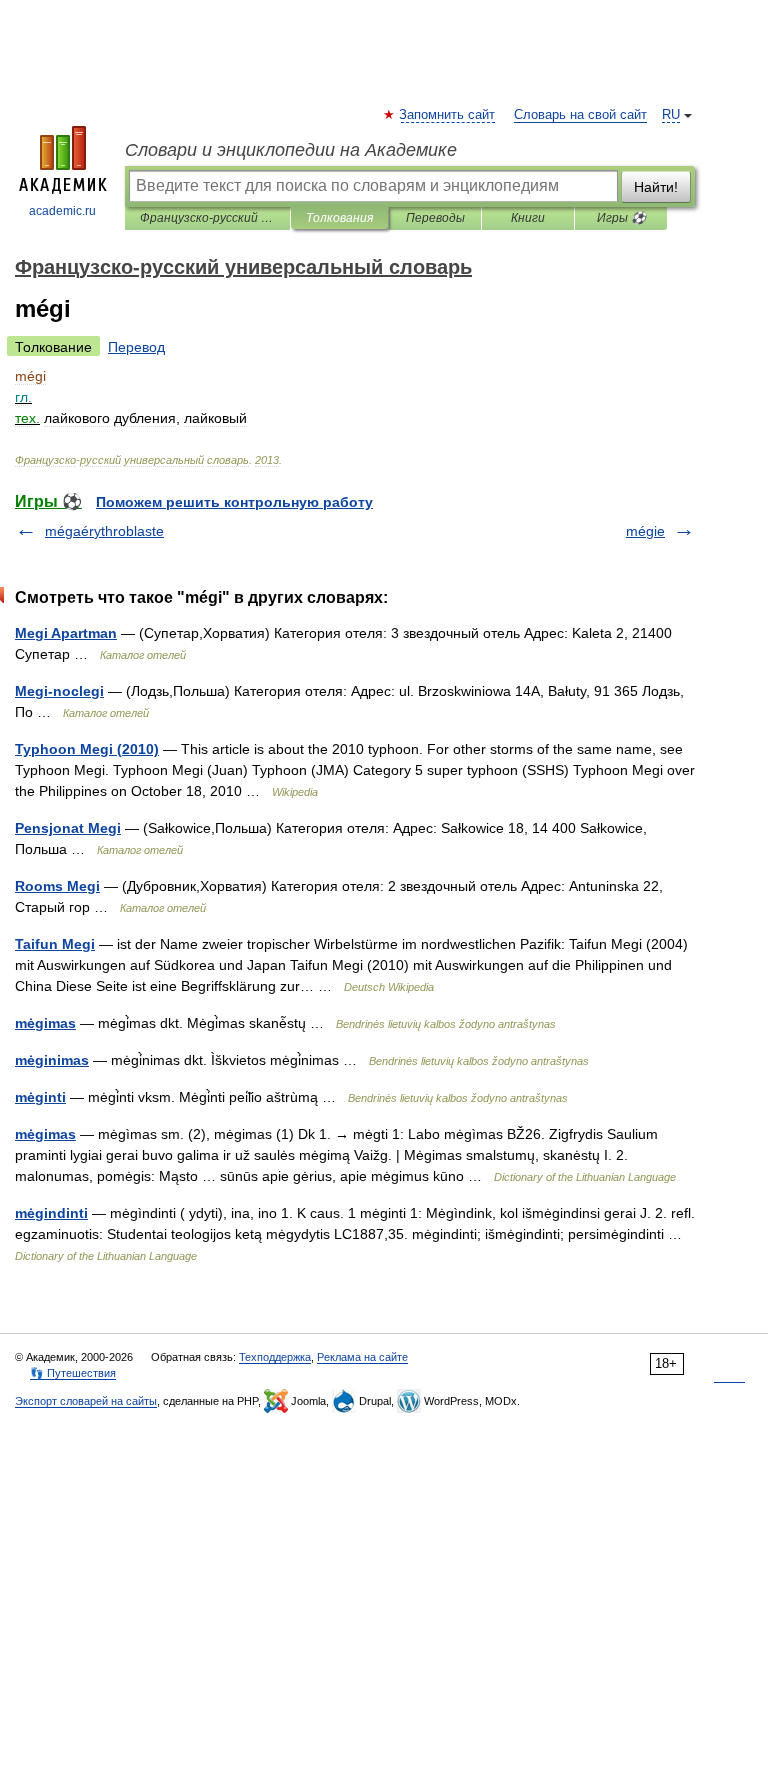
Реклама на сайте (362, 1357)
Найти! (656, 187)
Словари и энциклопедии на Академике (291, 150)
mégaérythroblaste (104, 531)
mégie (645, 531)
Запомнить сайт (448, 115)
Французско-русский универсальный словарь (207, 218)
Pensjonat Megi (68, 828)
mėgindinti (51, 1213)
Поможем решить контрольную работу (234, 502)
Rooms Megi (57, 886)
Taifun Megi (55, 944)
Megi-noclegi (59, 691)
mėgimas (45, 1023)
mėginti (40, 1097)
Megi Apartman (66, 633)
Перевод (136, 347)
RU (671, 115)
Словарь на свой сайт (580, 115)
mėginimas (52, 1060)
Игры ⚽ (621, 218)
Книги (528, 218)
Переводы (435, 218)
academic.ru (62, 211)
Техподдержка (275, 1357)
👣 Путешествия (73, 1373)
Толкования (339, 218)
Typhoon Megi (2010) (87, 749)
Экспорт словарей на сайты (86, 1401)
